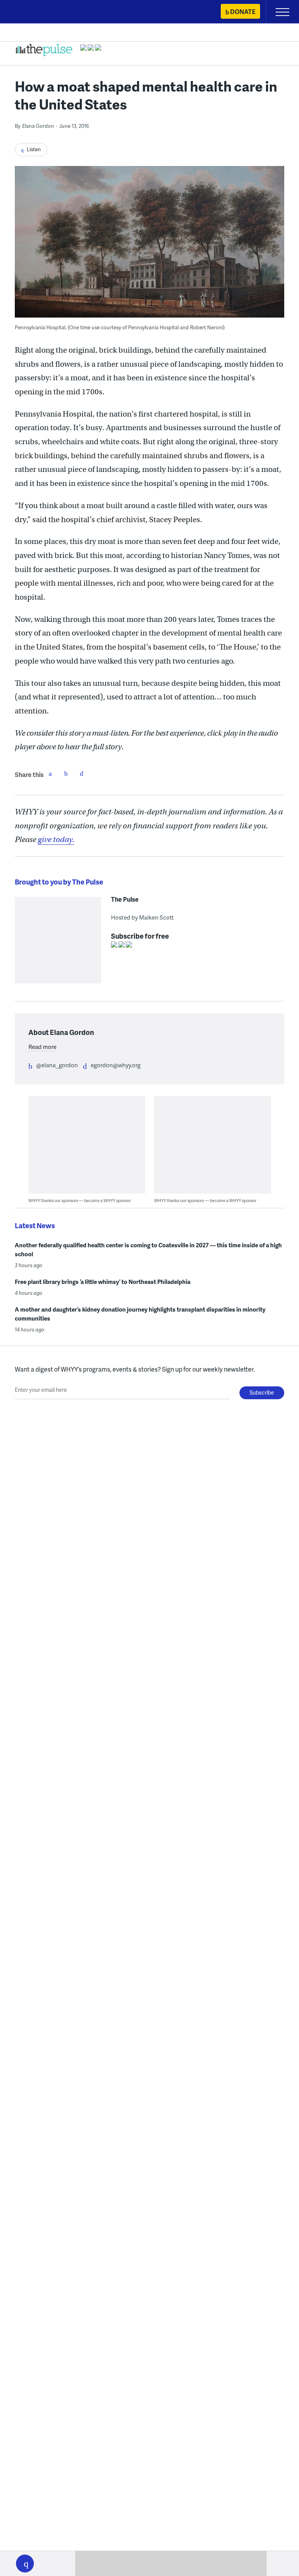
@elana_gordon (57, 1065)
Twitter (66, 773)
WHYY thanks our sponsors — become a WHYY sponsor (80, 1200)
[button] (25, 2564)
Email (81, 773)
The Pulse (125, 899)
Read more (42, 1047)
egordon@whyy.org (116, 1065)
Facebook (50, 773)
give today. (56, 840)
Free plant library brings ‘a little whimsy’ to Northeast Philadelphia (103, 1282)
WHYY (29, 12)
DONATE (243, 11)
